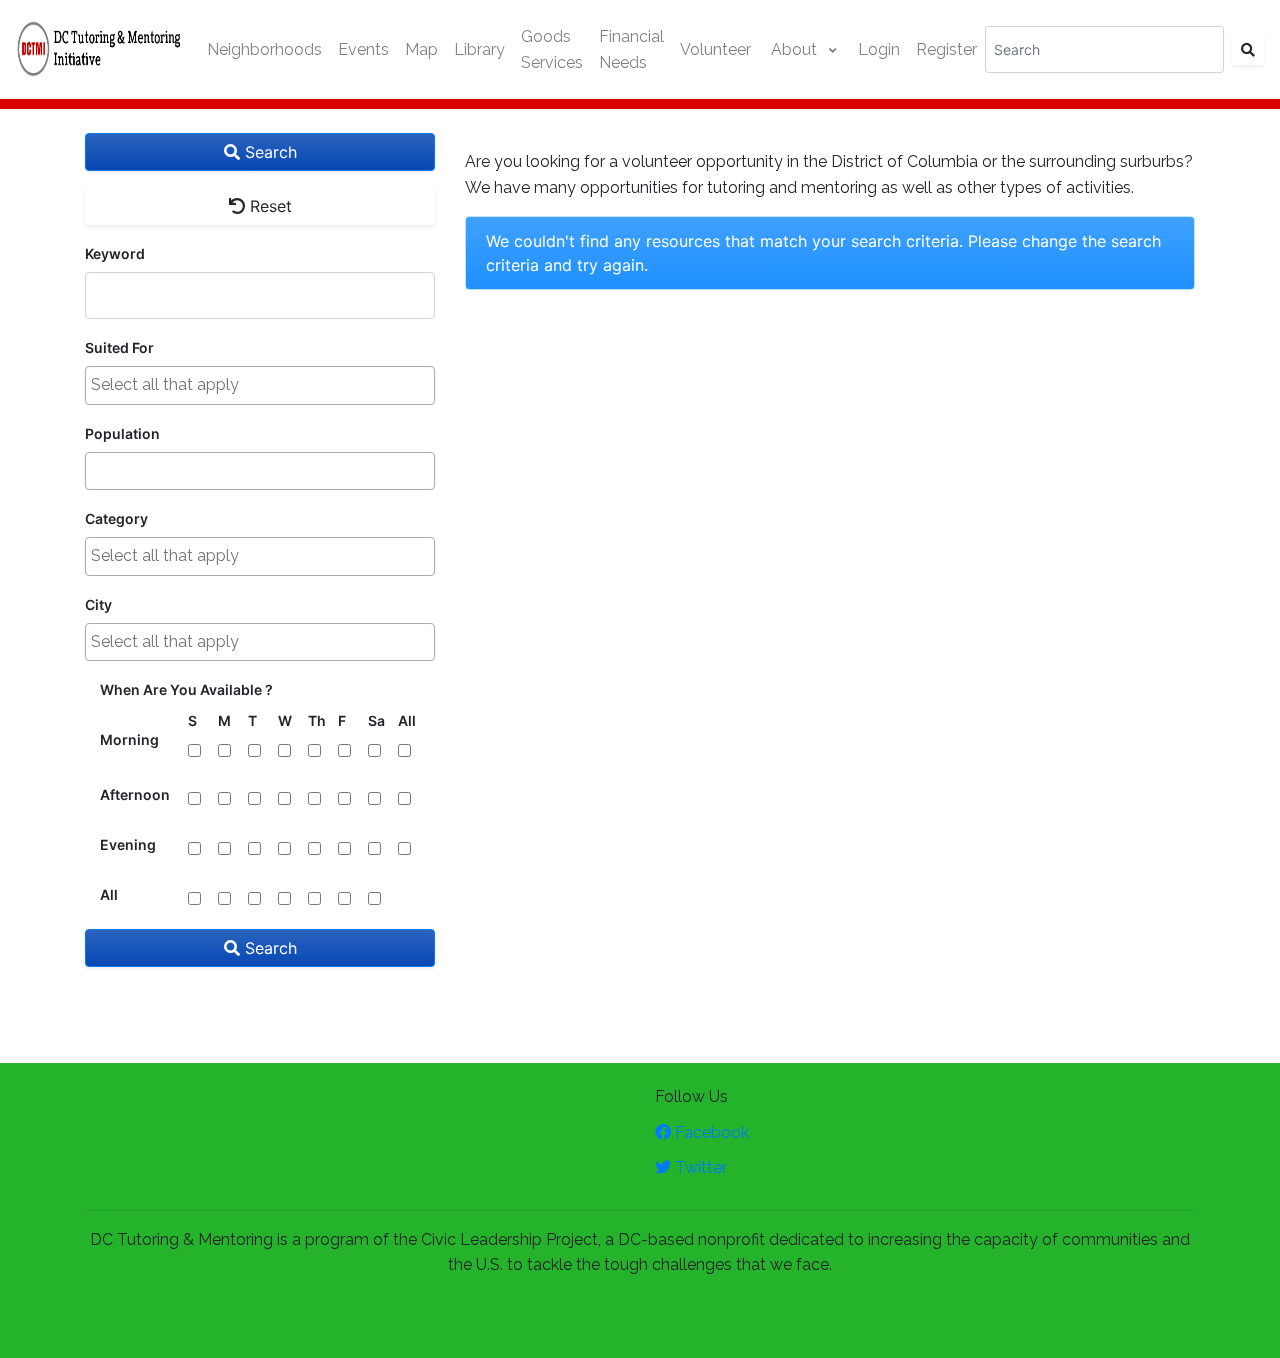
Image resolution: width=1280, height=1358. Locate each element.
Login (879, 49)
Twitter (699, 1167)
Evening (128, 844)
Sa (376, 720)
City (98, 604)
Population (122, 433)
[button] (804, 50)
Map (421, 49)
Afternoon (135, 794)
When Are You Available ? (186, 689)
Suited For (119, 347)
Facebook (710, 1132)
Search (268, 152)
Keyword (115, 253)
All (407, 720)
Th (317, 720)
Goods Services (552, 49)
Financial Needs (631, 49)
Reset (268, 206)
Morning (129, 739)
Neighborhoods (264, 49)
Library (479, 49)
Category (116, 518)
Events (363, 49)
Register (946, 49)
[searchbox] (260, 385)
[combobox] (260, 385)
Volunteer (715, 49)
